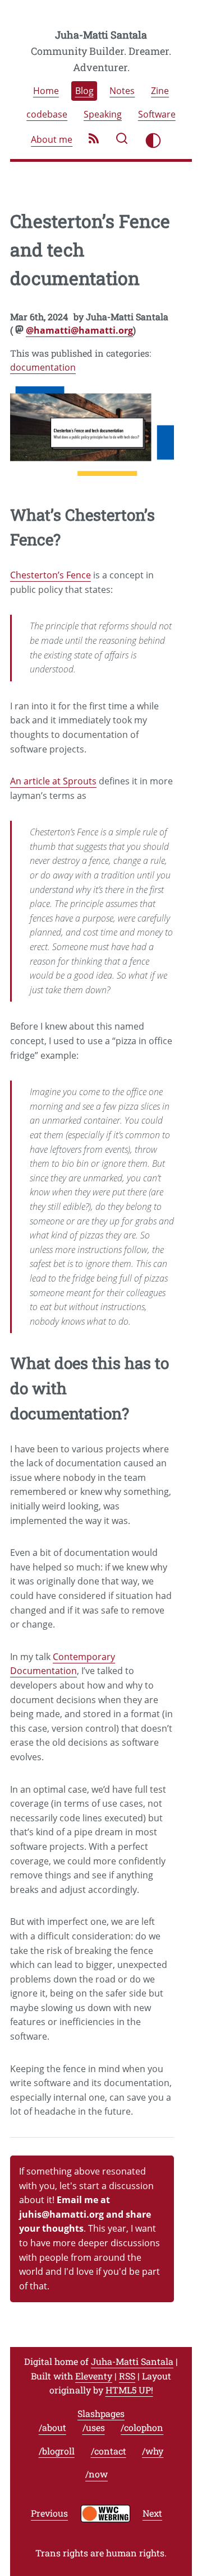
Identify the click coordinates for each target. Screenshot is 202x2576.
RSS (127, 2376)
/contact (109, 2451)
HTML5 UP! (129, 2390)
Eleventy (94, 2376)
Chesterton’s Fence (50, 575)
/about (52, 2428)
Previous (49, 2514)
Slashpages (101, 2413)
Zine (160, 91)
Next (152, 2514)
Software (157, 114)
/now (97, 2474)
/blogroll (57, 2451)
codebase (47, 114)
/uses (94, 2428)
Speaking (103, 114)
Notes (122, 91)
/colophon (142, 2428)
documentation (43, 367)
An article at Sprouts (53, 781)
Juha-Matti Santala (101, 35)
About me (52, 140)
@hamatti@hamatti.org (79, 330)
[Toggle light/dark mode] (153, 141)
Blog (84, 91)
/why (153, 2451)
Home (46, 91)
